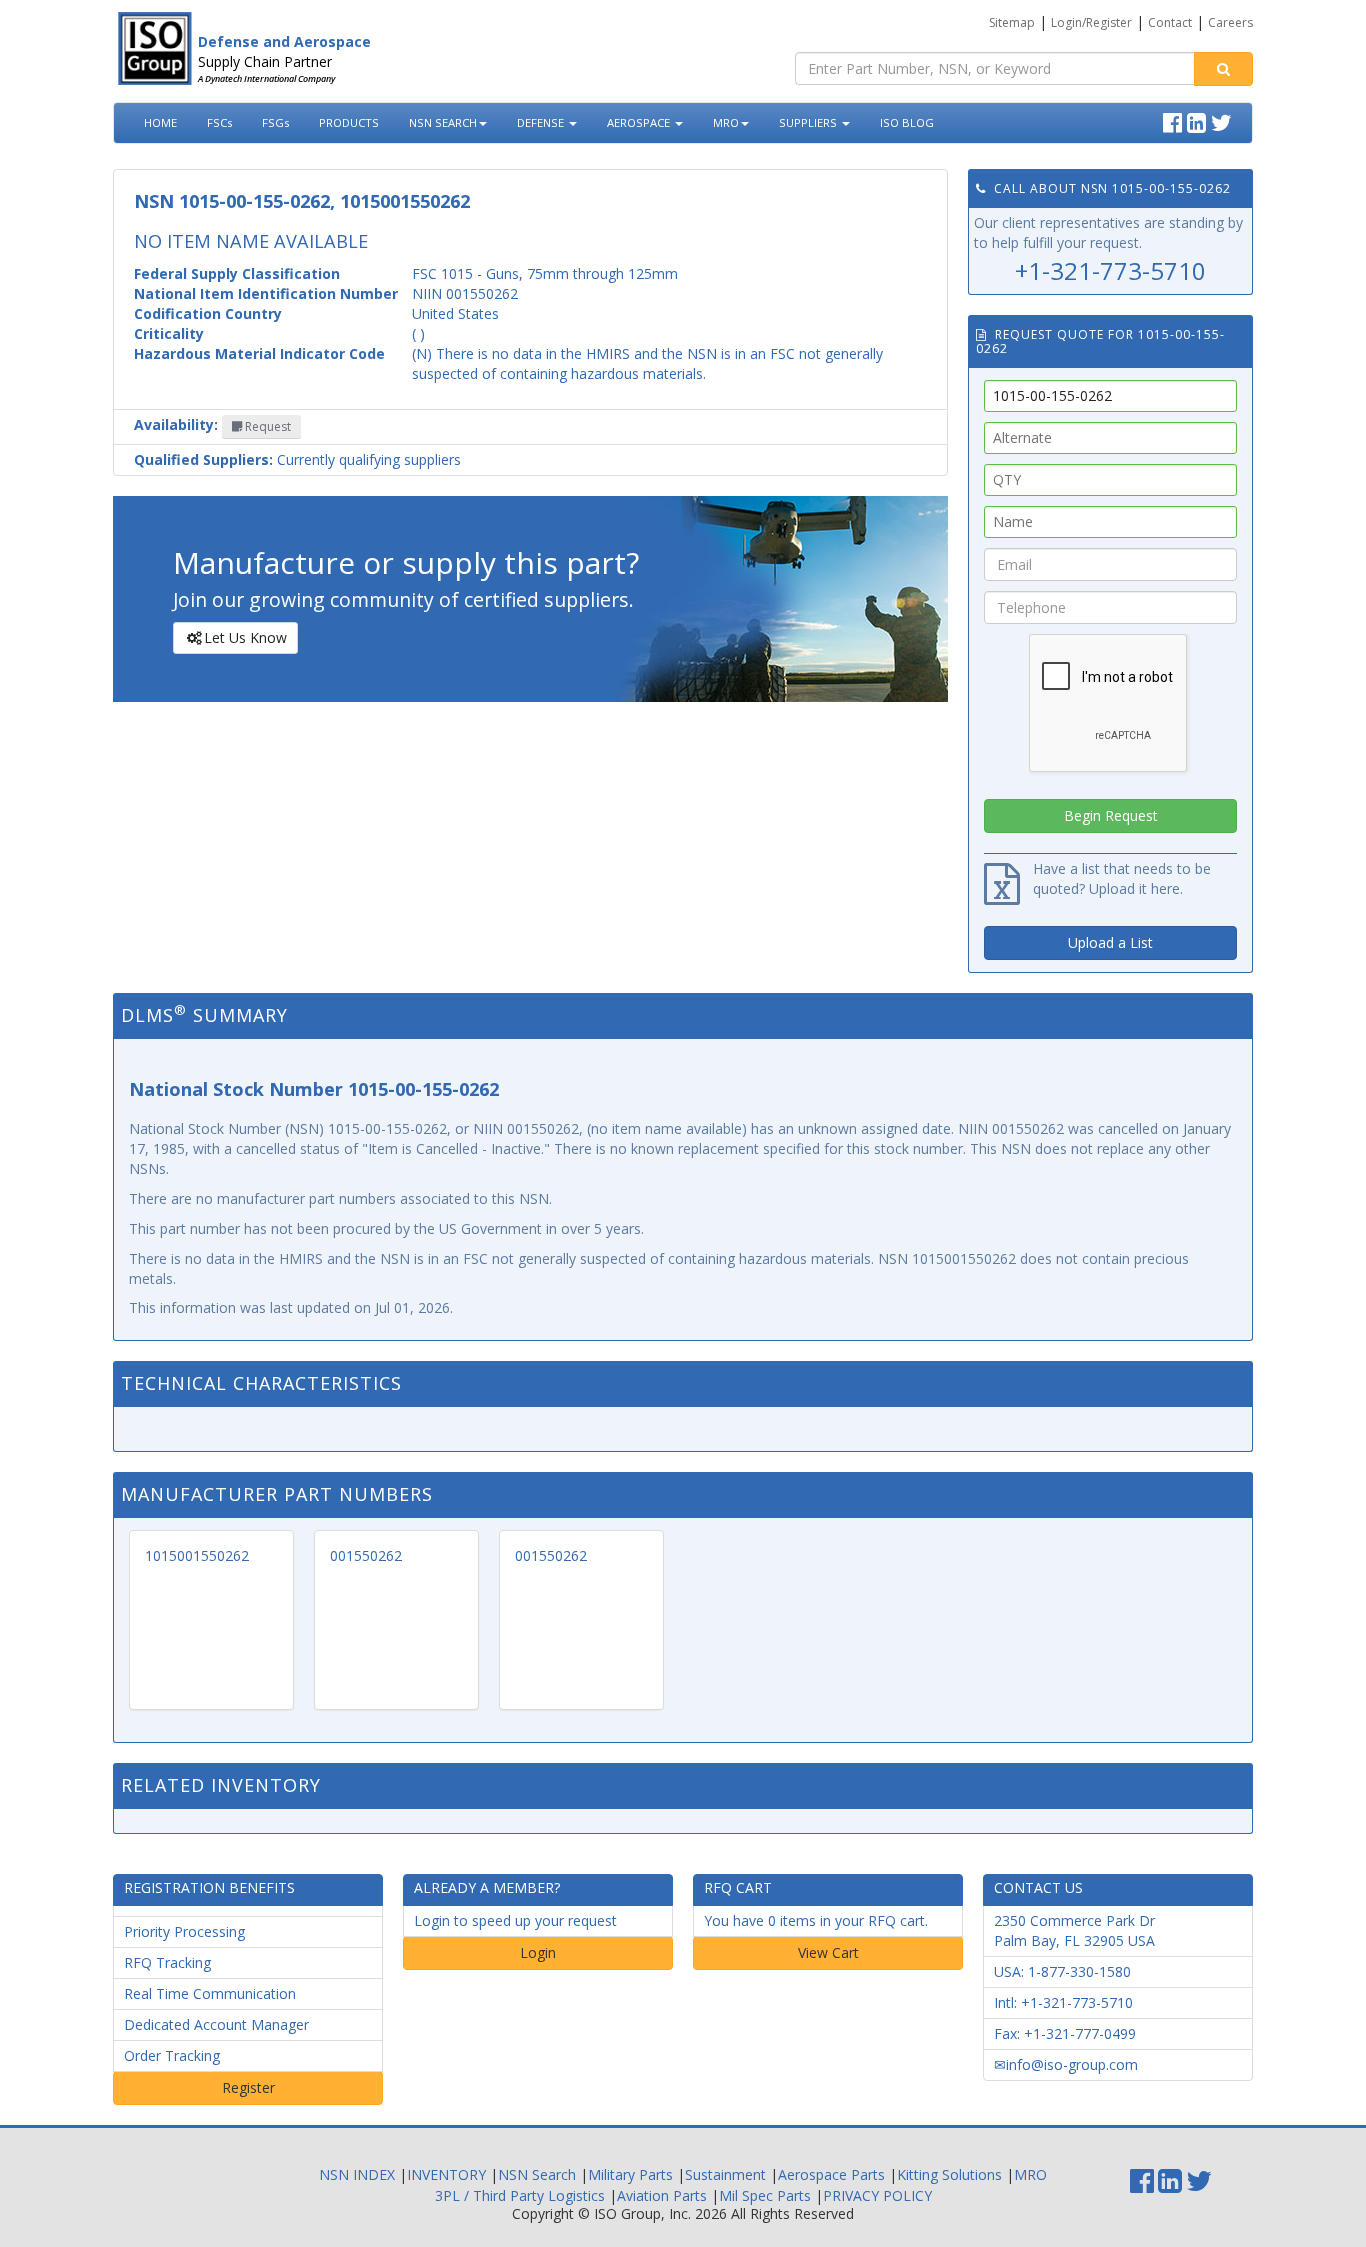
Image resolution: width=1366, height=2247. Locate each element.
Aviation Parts (662, 2195)
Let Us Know (245, 637)
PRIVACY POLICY (877, 2195)
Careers (1230, 22)
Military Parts (630, 2174)
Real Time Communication (210, 1993)
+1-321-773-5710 (1110, 270)
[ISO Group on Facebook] (1175, 120)
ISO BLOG (907, 122)
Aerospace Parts (831, 2174)
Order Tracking (172, 2055)
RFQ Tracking (167, 1962)
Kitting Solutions (949, 2174)
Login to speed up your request (515, 1920)
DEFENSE (542, 122)
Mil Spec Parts (765, 2195)
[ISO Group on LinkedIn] (1199, 120)
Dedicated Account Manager (216, 2024)
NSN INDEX (357, 2174)
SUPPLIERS (809, 122)
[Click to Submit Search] (1223, 69)
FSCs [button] (219, 122)
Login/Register (1091, 22)
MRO (726, 122)
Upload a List (1110, 942)
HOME (160, 122)
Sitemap (1012, 22)
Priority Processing (184, 1931)
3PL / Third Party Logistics (520, 2195)
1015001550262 (197, 1555)
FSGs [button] (275, 122)
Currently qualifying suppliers (297, 459)
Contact (1170, 22)
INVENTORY (446, 2174)
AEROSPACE (640, 122)
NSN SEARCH (443, 122)
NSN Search (537, 2174)
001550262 (366, 1555)
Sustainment (725, 2174)
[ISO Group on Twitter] (1224, 120)
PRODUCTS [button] (349, 122)
